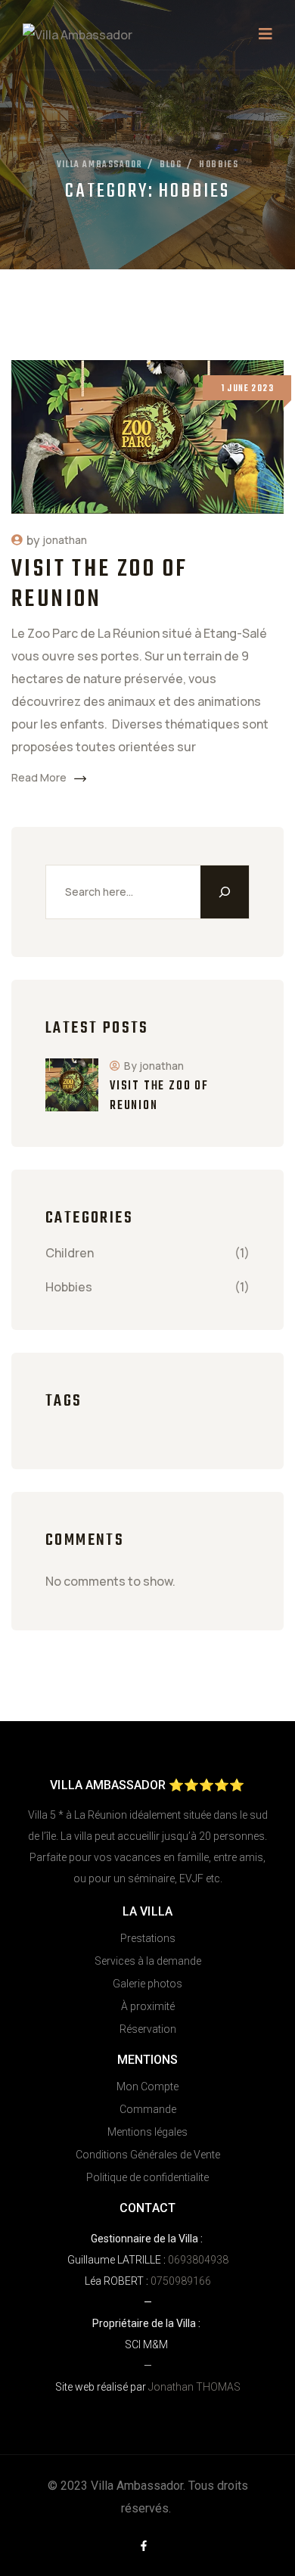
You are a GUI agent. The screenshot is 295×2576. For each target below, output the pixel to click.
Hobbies (69, 1287)
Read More (39, 777)
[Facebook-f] (144, 2546)
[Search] (225, 892)
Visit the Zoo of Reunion (99, 584)
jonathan (65, 540)
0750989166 (181, 2281)
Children (70, 1253)
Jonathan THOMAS (193, 2387)
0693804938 (198, 2260)
